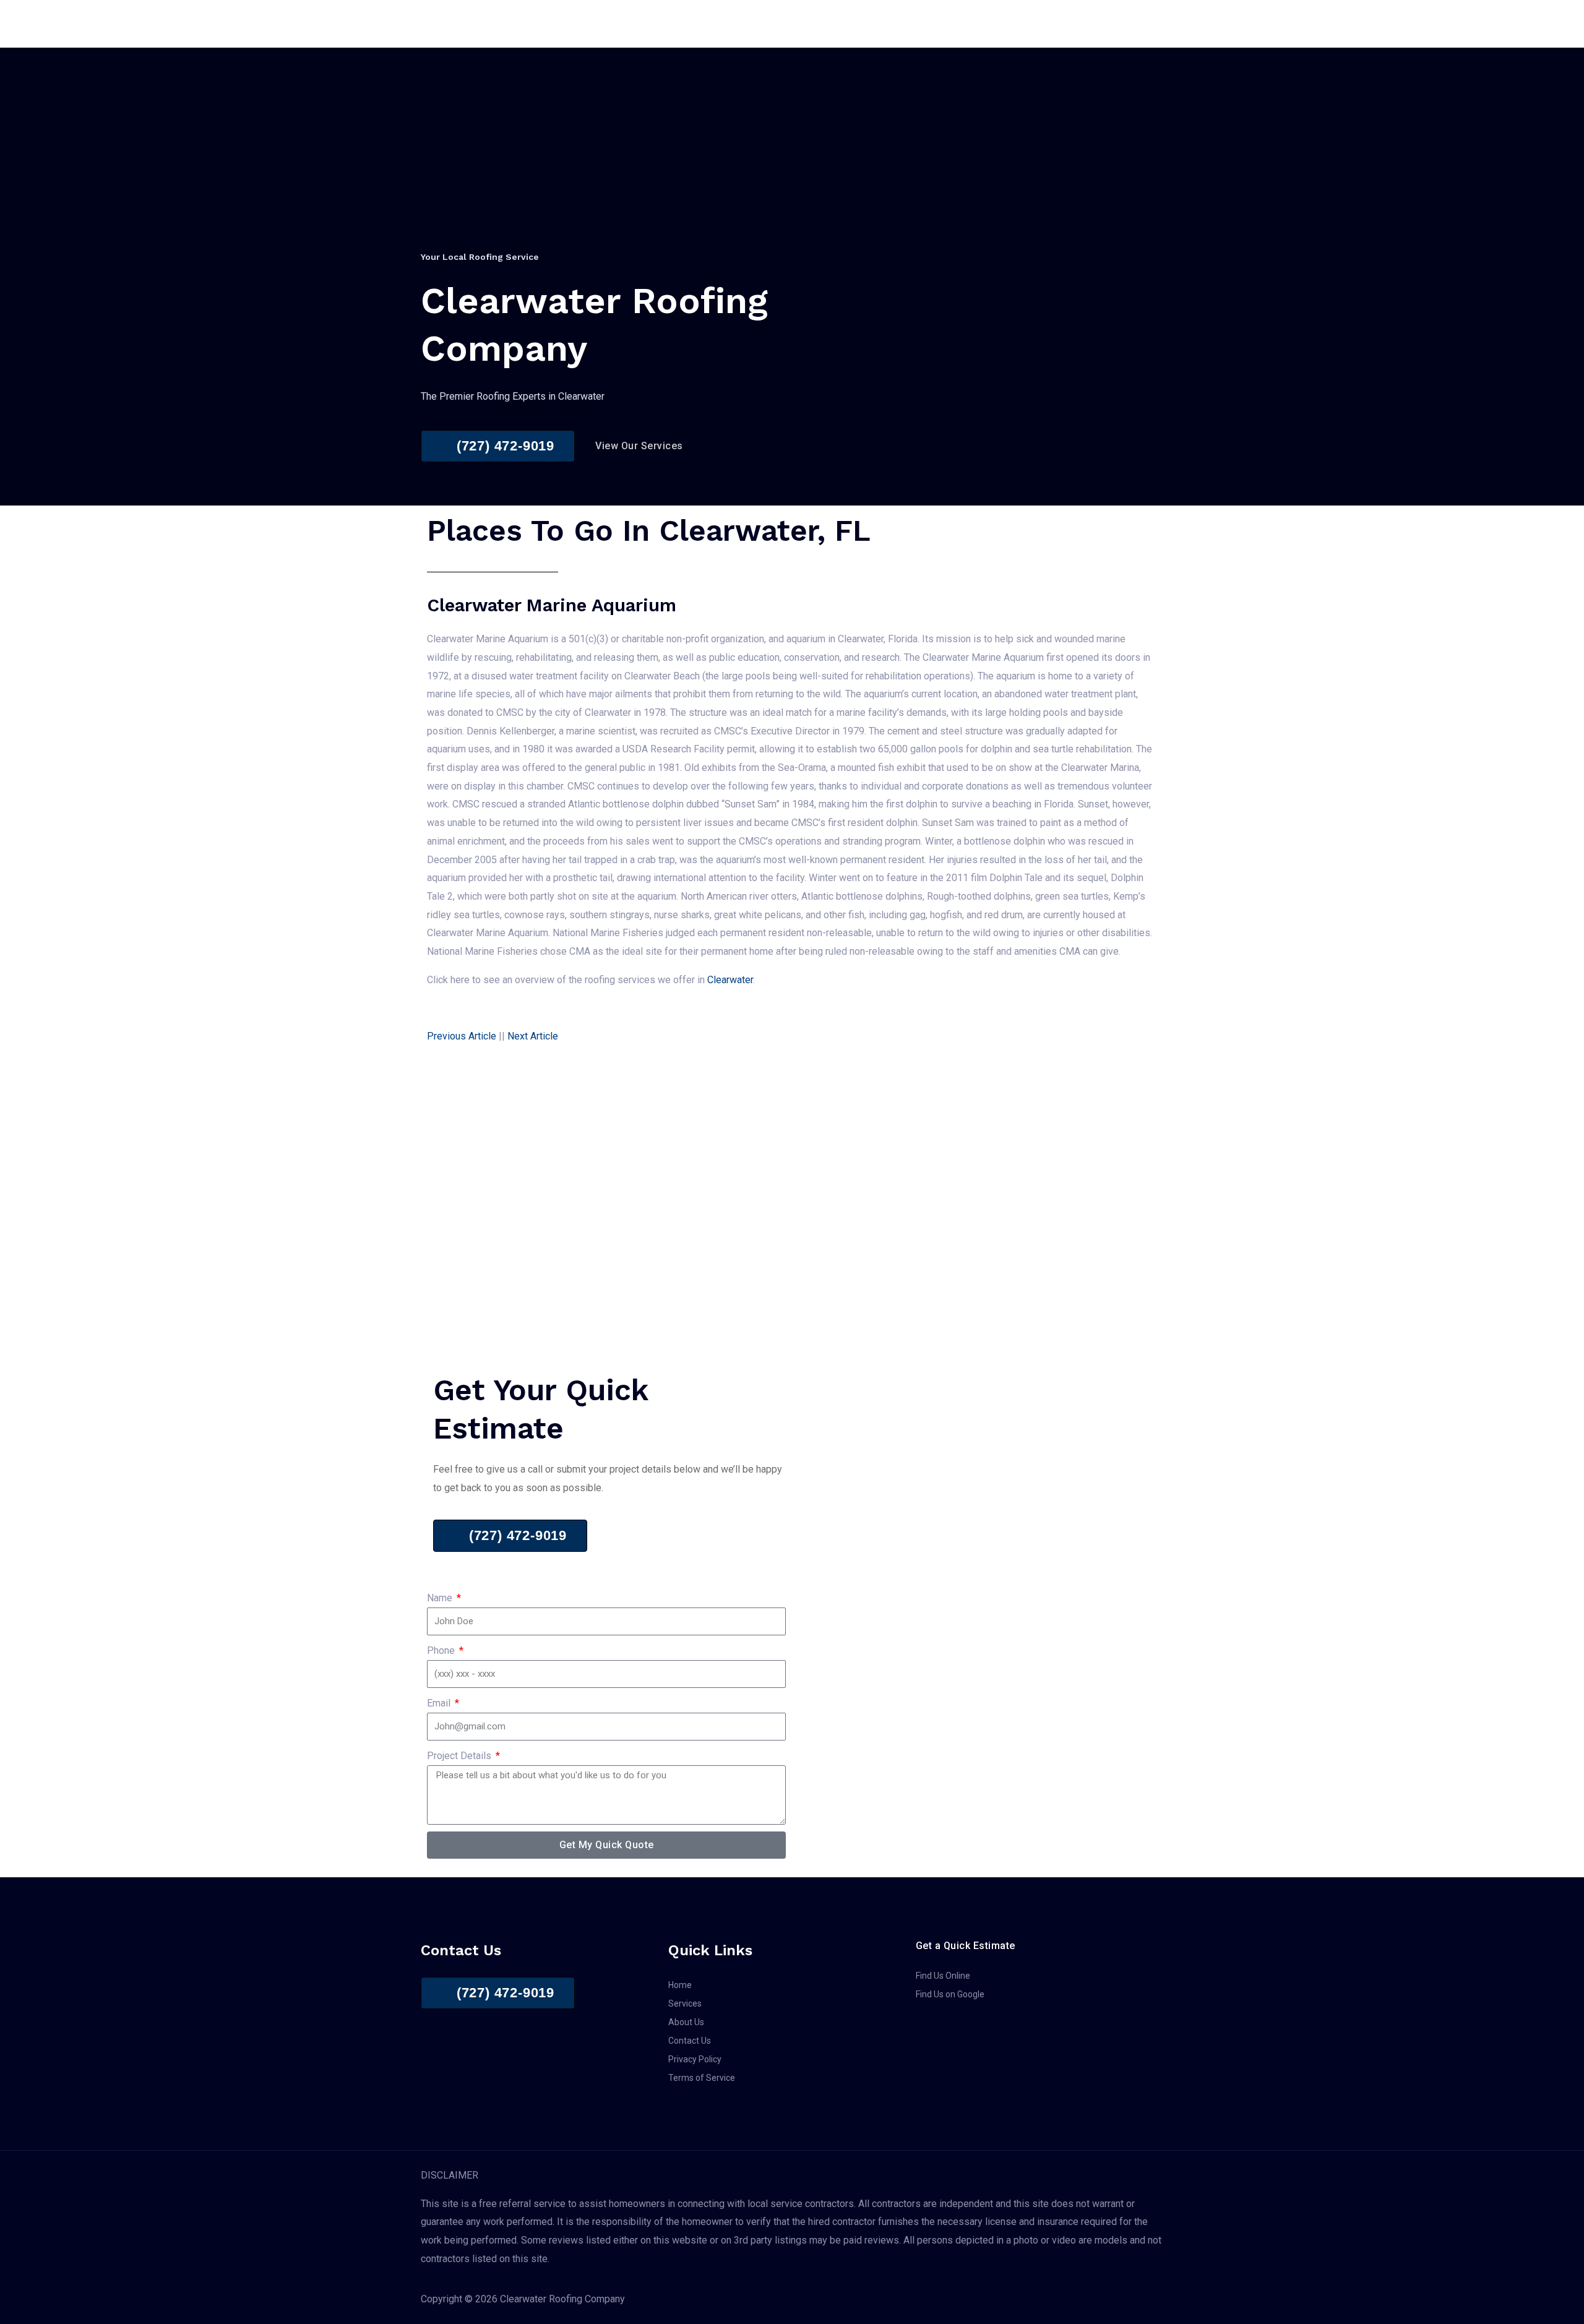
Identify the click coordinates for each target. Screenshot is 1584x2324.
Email (440, 1703)
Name (441, 1598)
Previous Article (462, 1036)
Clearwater (730, 980)
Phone (442, 1650)
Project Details (460, 1756)
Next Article (533, 1036)
